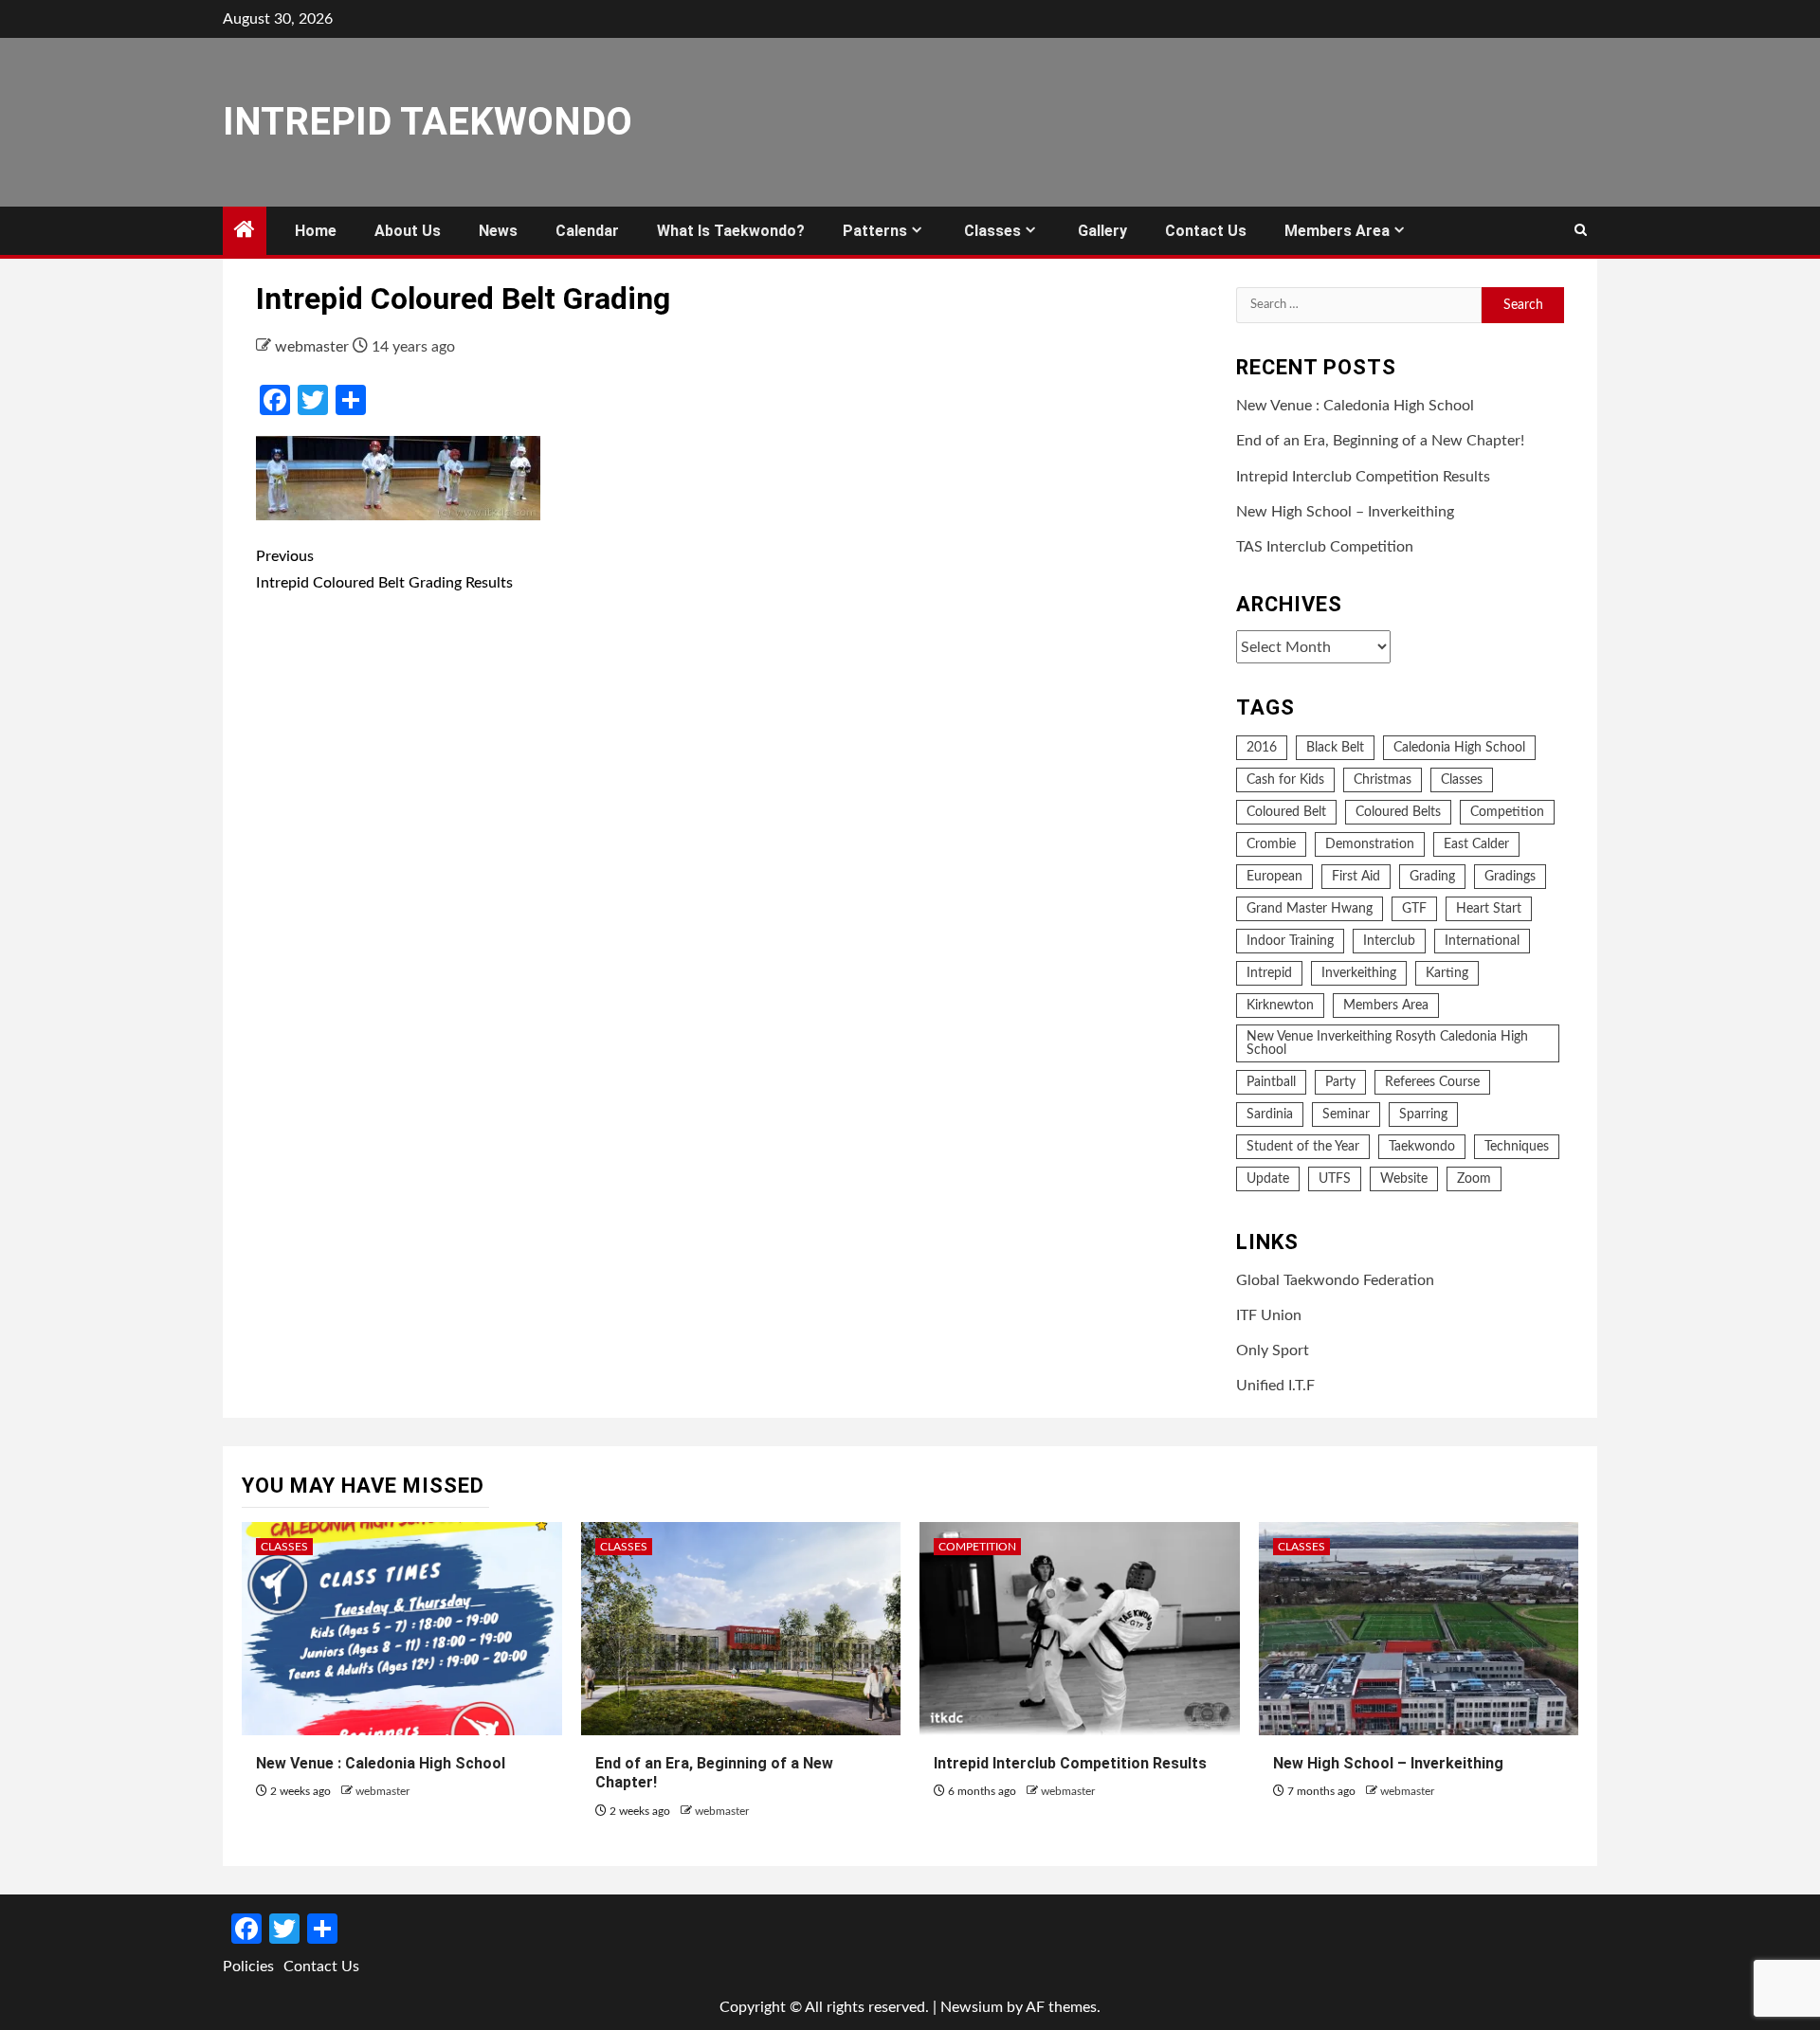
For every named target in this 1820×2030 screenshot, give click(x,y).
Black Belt (1335, 748)
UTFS (1335, 1179)
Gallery (1102, 231)
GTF (1414, 909)
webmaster (314, 347)
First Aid (1356, 877)
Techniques (1517, 1147)
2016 (1262, 748)
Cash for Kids (1285, 780)
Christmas (1383, 780)
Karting (1447, 973)
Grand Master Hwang (1310, 909)
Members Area (1337, 231)
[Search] (1581, 231)
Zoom (1474, 1179)
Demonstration (1370, 844)
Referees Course (1432, 1082)
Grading (1432, 877)
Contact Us (1206, 231)
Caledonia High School (1459, 748)
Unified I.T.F (1275, 1386)
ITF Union (1269, 1315)
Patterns (875, 231)
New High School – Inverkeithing (1345, 512)
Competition (1507, 812)
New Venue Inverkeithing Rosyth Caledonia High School (1387, 1043)
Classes (992, 231)
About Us (408, 231)
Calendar (587, 231)
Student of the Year (1303, 1147)
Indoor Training (1290, 941)
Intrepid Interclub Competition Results (1363, 477)
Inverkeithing (1359, 973)
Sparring (1423, 1115)
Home (316, 231)
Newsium (972, 2007)
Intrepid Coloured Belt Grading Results (384, 569)
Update (1268, 1179)
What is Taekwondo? (731, 231)
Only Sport (1273, 1350)
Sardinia (1270, 1115)
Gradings (1510, 877)
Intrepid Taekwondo (428, 122)
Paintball (1271, 1082)
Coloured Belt (1286, 812)
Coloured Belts (1398, 812)
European (1274, 877)
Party (1340, 1082)
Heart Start (1489, 909)
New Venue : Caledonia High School (1355, 406)
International (1482, 941)
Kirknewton (1280, 1006)
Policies (248, 1967)
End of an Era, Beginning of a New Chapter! (1380, 441)
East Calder (1476, 844)
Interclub (1389, 941)
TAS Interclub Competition (1325, 547)
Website (1404, 1179)
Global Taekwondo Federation (1335, 1280)
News (498, 231)
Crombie (1271, 844)
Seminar (1346, 1115)
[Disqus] (732, 887)
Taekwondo (1422, 1147)
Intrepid (1269, 973)
